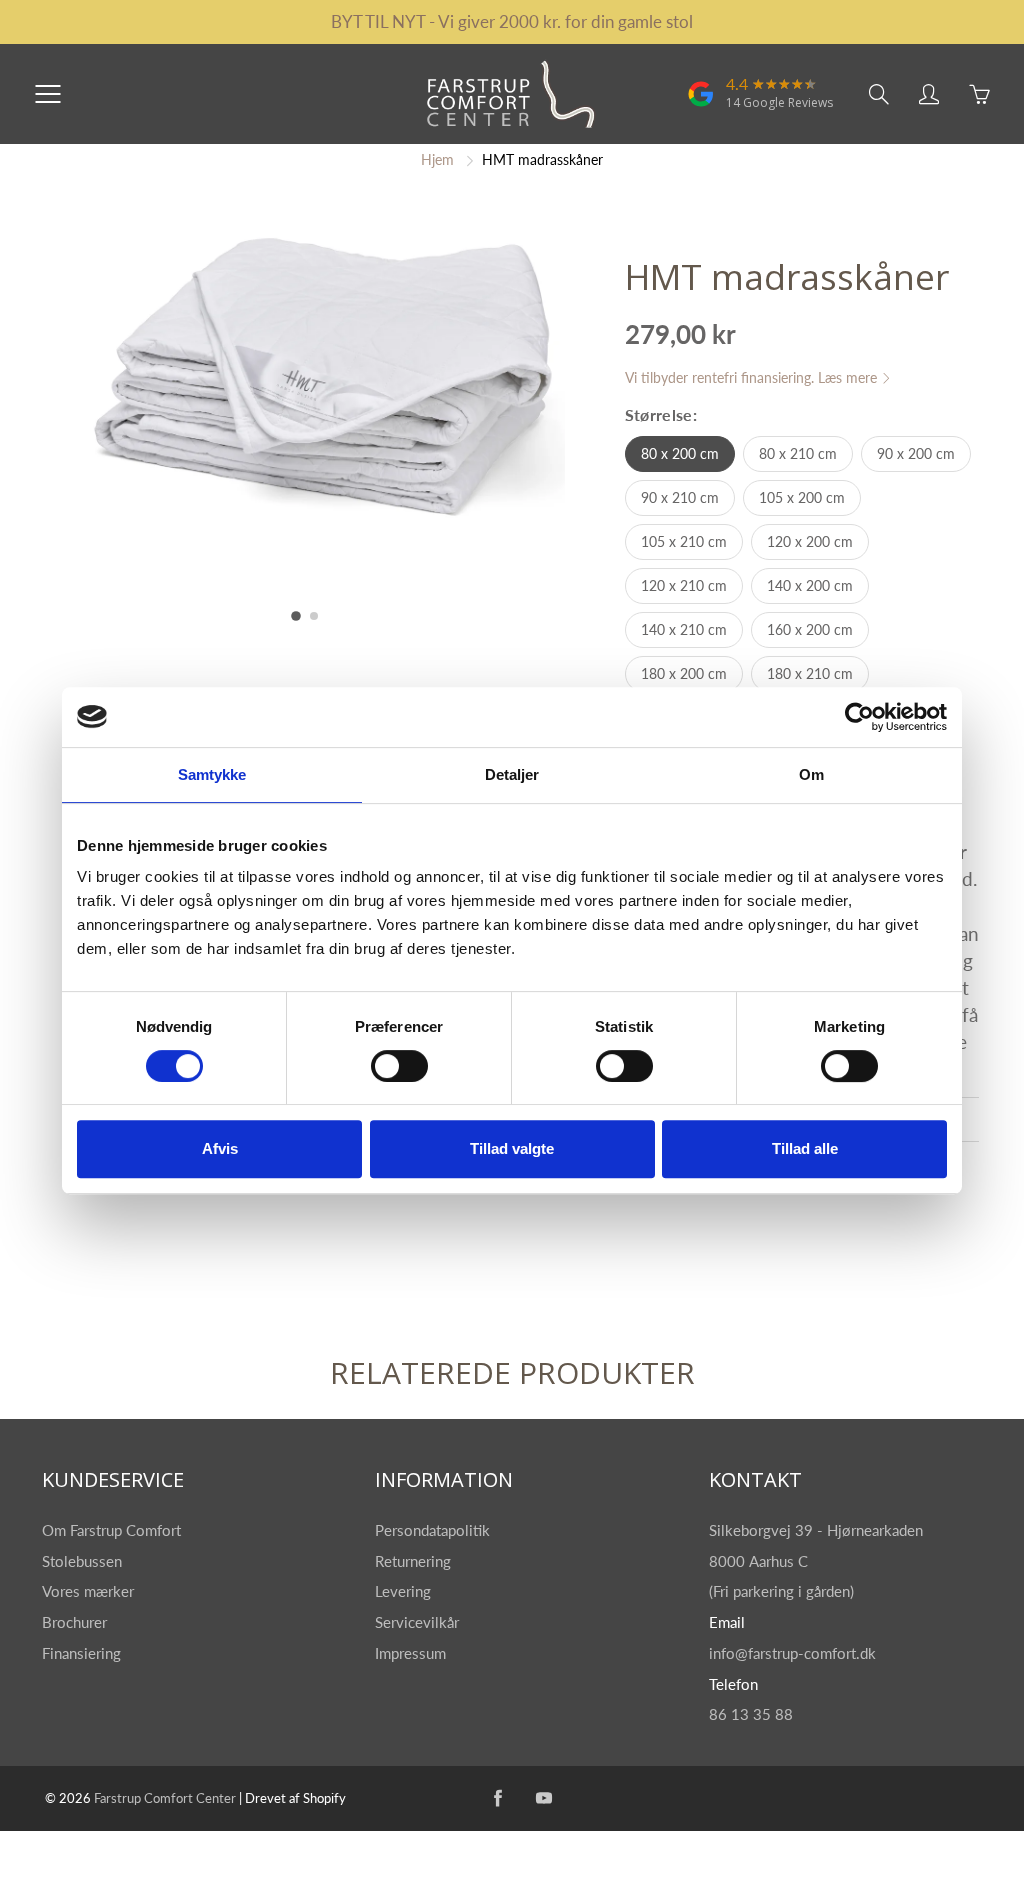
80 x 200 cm (680, 453)
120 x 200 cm (810, 541)
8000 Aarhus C (758, 1561)
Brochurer (76, 1622)
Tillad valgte (512, 1148)
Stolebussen (84, 1561)
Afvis (220, 1148)
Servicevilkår (417, 1622)
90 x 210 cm (680, 497)
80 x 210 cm (798, 453)
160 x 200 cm (810, 629)
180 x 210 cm (810, 673)
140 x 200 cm (810, 585)
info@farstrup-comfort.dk (792, 1653)
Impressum (410, 1653)
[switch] (399, 1066)
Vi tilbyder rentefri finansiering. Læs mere (753, 377)
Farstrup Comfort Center (165, 1798)
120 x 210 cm (684, 585)
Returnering (415, 1561)
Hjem (437, 159)
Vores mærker (88, 1591)
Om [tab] (811, 774)
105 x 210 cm (684, 541)
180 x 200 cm (684, 673)
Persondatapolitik (432, 1530)
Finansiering (83, 1653)
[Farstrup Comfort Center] (701, 103)
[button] (296, 616)
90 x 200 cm (916, 453)
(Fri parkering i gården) (783, 1591)
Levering (403, 1591)
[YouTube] (543, 1798)
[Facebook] (497, 1798)
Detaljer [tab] (512, 774)
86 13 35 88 (751, 1714)
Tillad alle (805, 1148)
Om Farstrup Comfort (113, 1530)
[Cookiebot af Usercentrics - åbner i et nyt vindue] (859, 717)
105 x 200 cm (802, 497)
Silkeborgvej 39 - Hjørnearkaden (818, 1530)
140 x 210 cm (684, 629)
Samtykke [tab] (212, 774)
